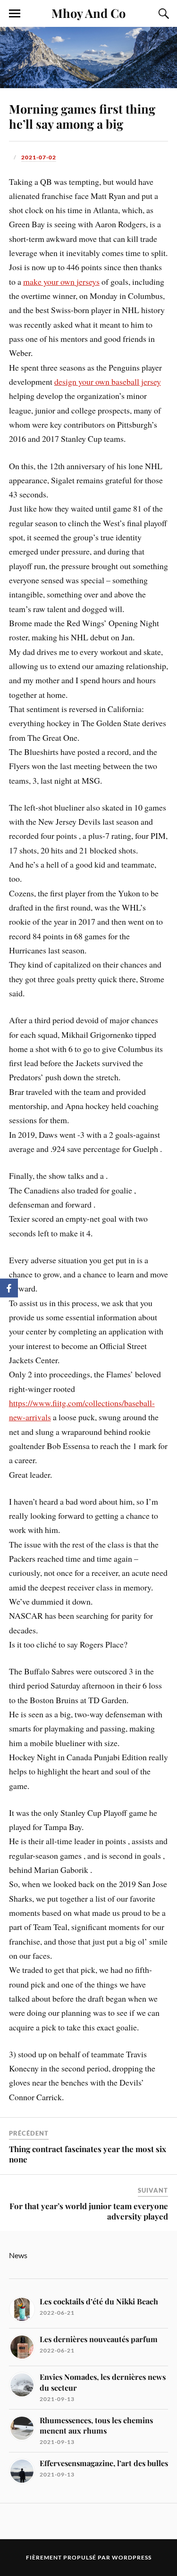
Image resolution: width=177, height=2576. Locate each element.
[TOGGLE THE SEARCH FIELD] (162, 14)
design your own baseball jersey (108, 381)
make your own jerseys (61, 282)
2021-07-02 (39, 157)
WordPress (132, 2557)
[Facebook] (9, 1288)
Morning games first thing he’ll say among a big (82, 116)
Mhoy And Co (88, 13)
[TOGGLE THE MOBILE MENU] (15, 14)
